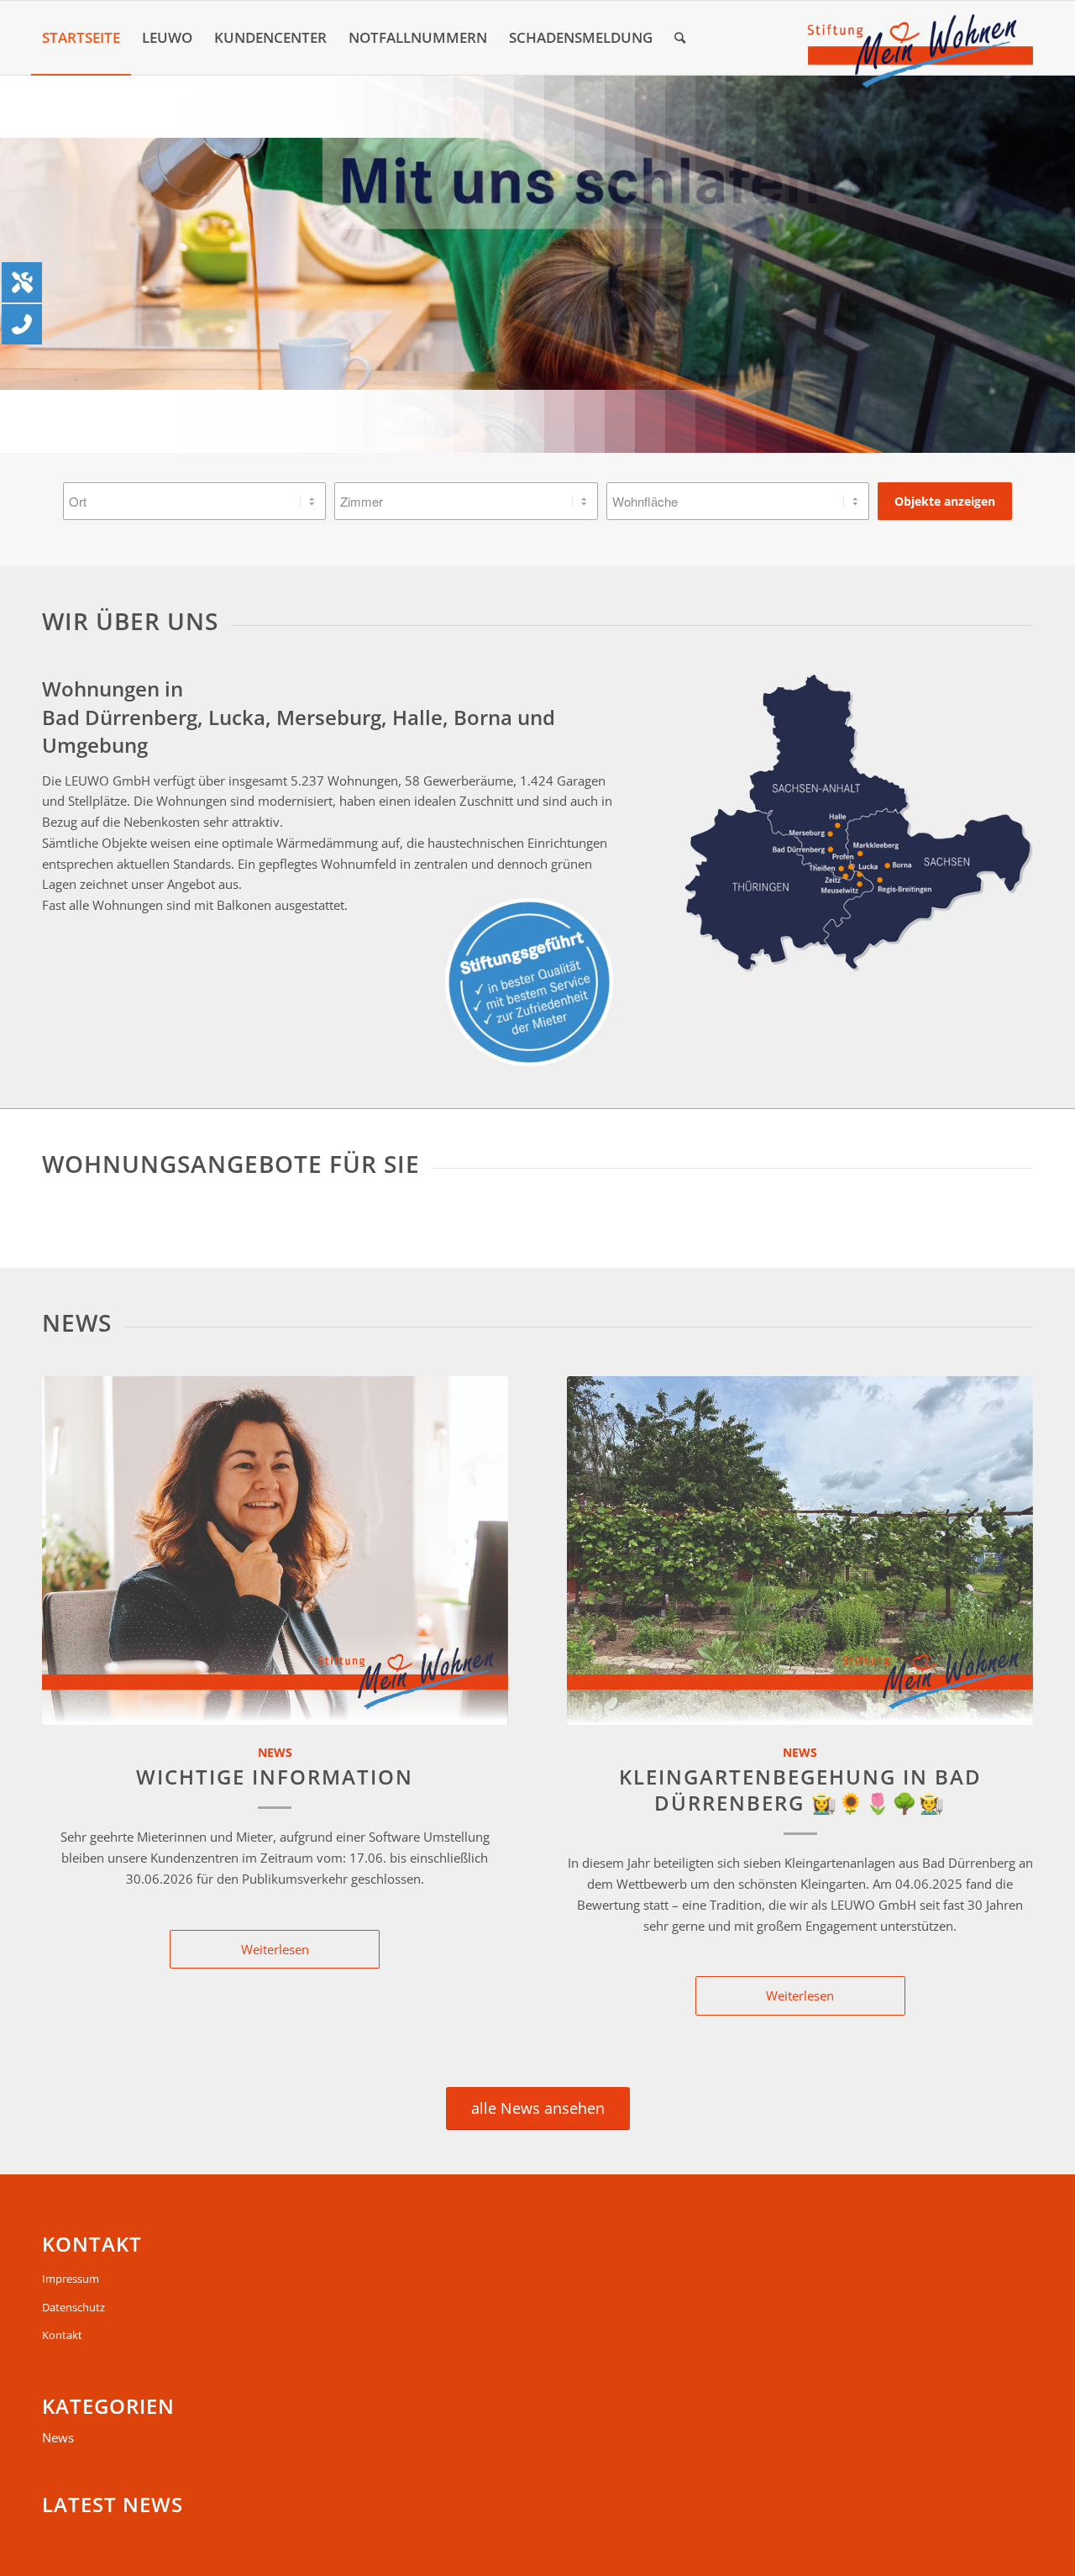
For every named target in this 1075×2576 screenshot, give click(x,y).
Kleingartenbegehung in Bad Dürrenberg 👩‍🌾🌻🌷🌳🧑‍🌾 (800, 1790)
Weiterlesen (275, 1949)
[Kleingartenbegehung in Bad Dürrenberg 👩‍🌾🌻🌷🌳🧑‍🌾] (800, 1551)
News (275, 1753)
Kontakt (62, 2335)
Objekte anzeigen (945, 501)
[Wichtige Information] (275, 1551)
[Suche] (680, 38)
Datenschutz (73, 2307)
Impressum (71, 2279)
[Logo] (920, 51)
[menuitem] (81, 38)
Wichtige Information (275, 1777)
